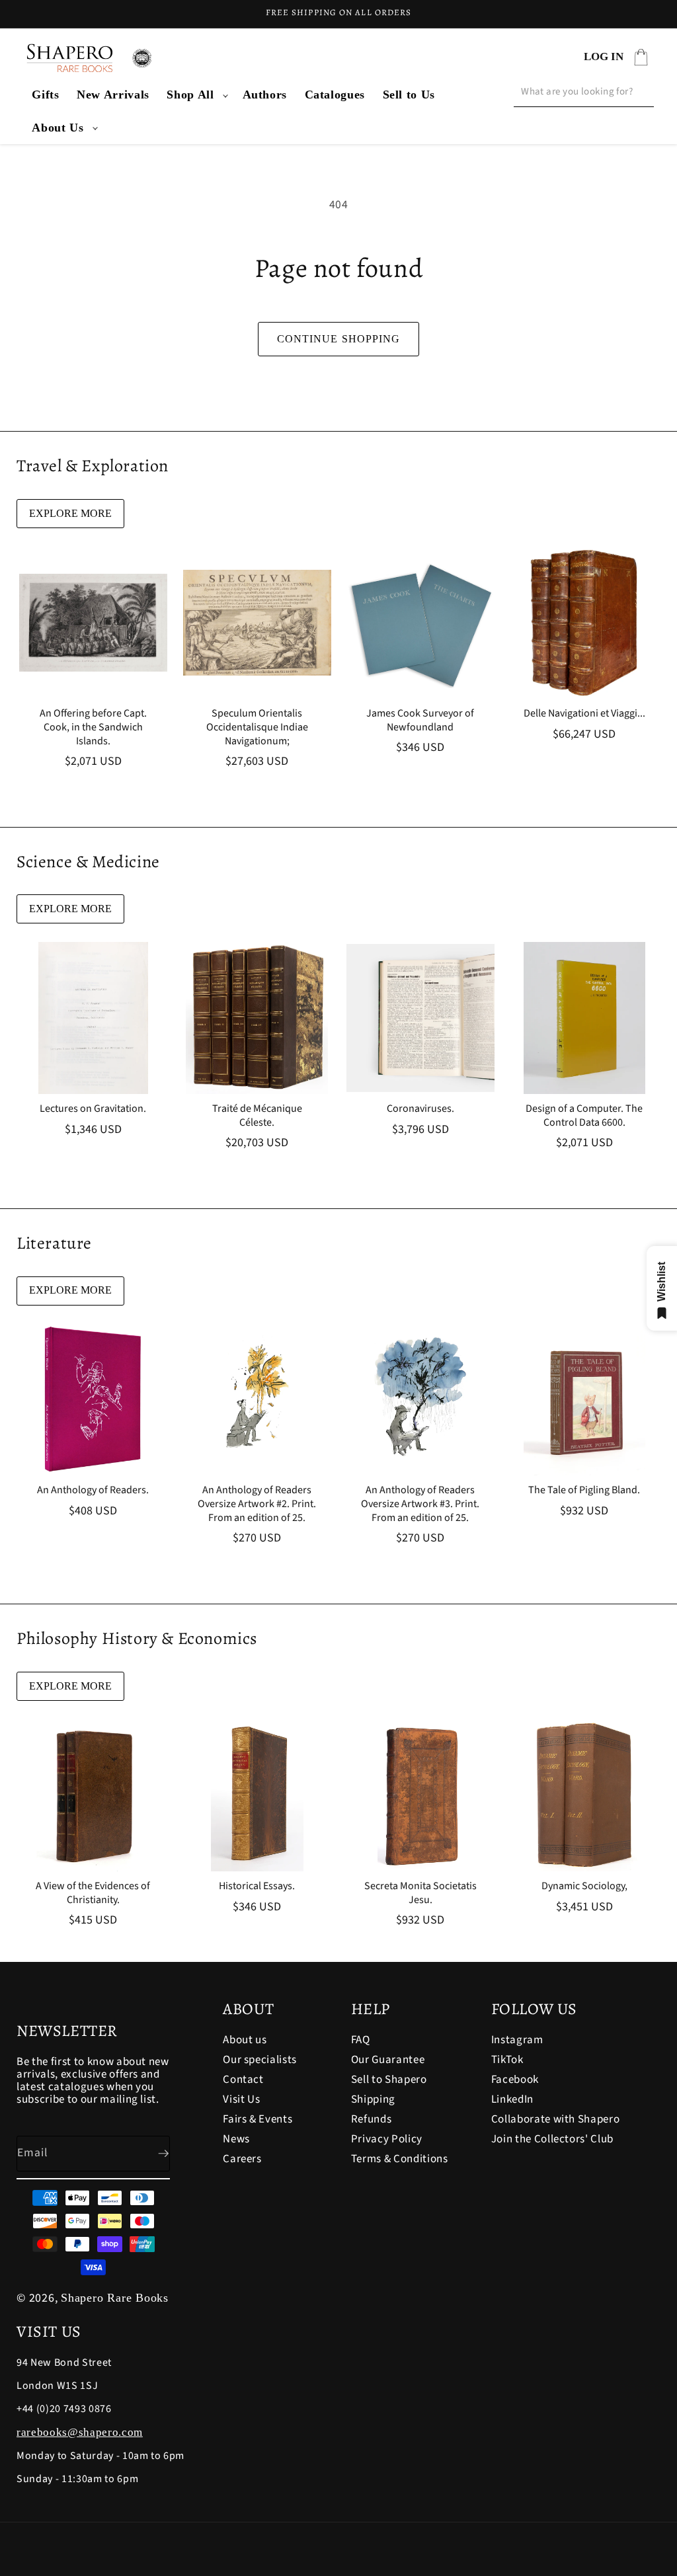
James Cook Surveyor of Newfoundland (420, 721)
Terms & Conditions (400, 2159)
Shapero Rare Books (115, 2298)
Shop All (190, 95)
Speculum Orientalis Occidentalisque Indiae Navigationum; (257, 727)
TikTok (507, 2060)
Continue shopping (339, 339)
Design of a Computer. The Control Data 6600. (584, 1116)
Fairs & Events (258, 2119)
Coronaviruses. (420, 1109)
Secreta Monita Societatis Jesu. (420, 1893)
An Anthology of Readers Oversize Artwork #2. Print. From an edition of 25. (257, 1504)
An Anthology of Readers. (93, 1490)
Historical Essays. (257, 1886)
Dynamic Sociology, (584, 1886)
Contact (243, 2080)
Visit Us (241, 2099)
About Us (58, 128)
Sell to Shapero (389, 2080)
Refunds (372, 2119)
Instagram (517, 2041)
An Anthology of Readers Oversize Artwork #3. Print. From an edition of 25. (420, 1504)
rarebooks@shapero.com (80, 2432)
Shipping (373, 2099)
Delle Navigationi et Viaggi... (584, 714)
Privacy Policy (387, 2139)
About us (245, 2041)
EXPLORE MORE (70, 513)
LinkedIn (512, 2099)
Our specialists (260, 2060)
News (236, 2139)
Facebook (515, 2080)
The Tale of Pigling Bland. (584, 1490)
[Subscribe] (153, 2154)
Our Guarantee (388, 2060)
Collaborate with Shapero (556, 2119)
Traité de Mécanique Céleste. (257, 1116)
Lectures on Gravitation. (93, 1109)
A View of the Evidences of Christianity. (93, 1893)
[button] (196, 95)
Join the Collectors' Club (553, 2139)
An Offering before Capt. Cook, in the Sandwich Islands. (93, 727)
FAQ (361, 2041)
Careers (242, 2159)
